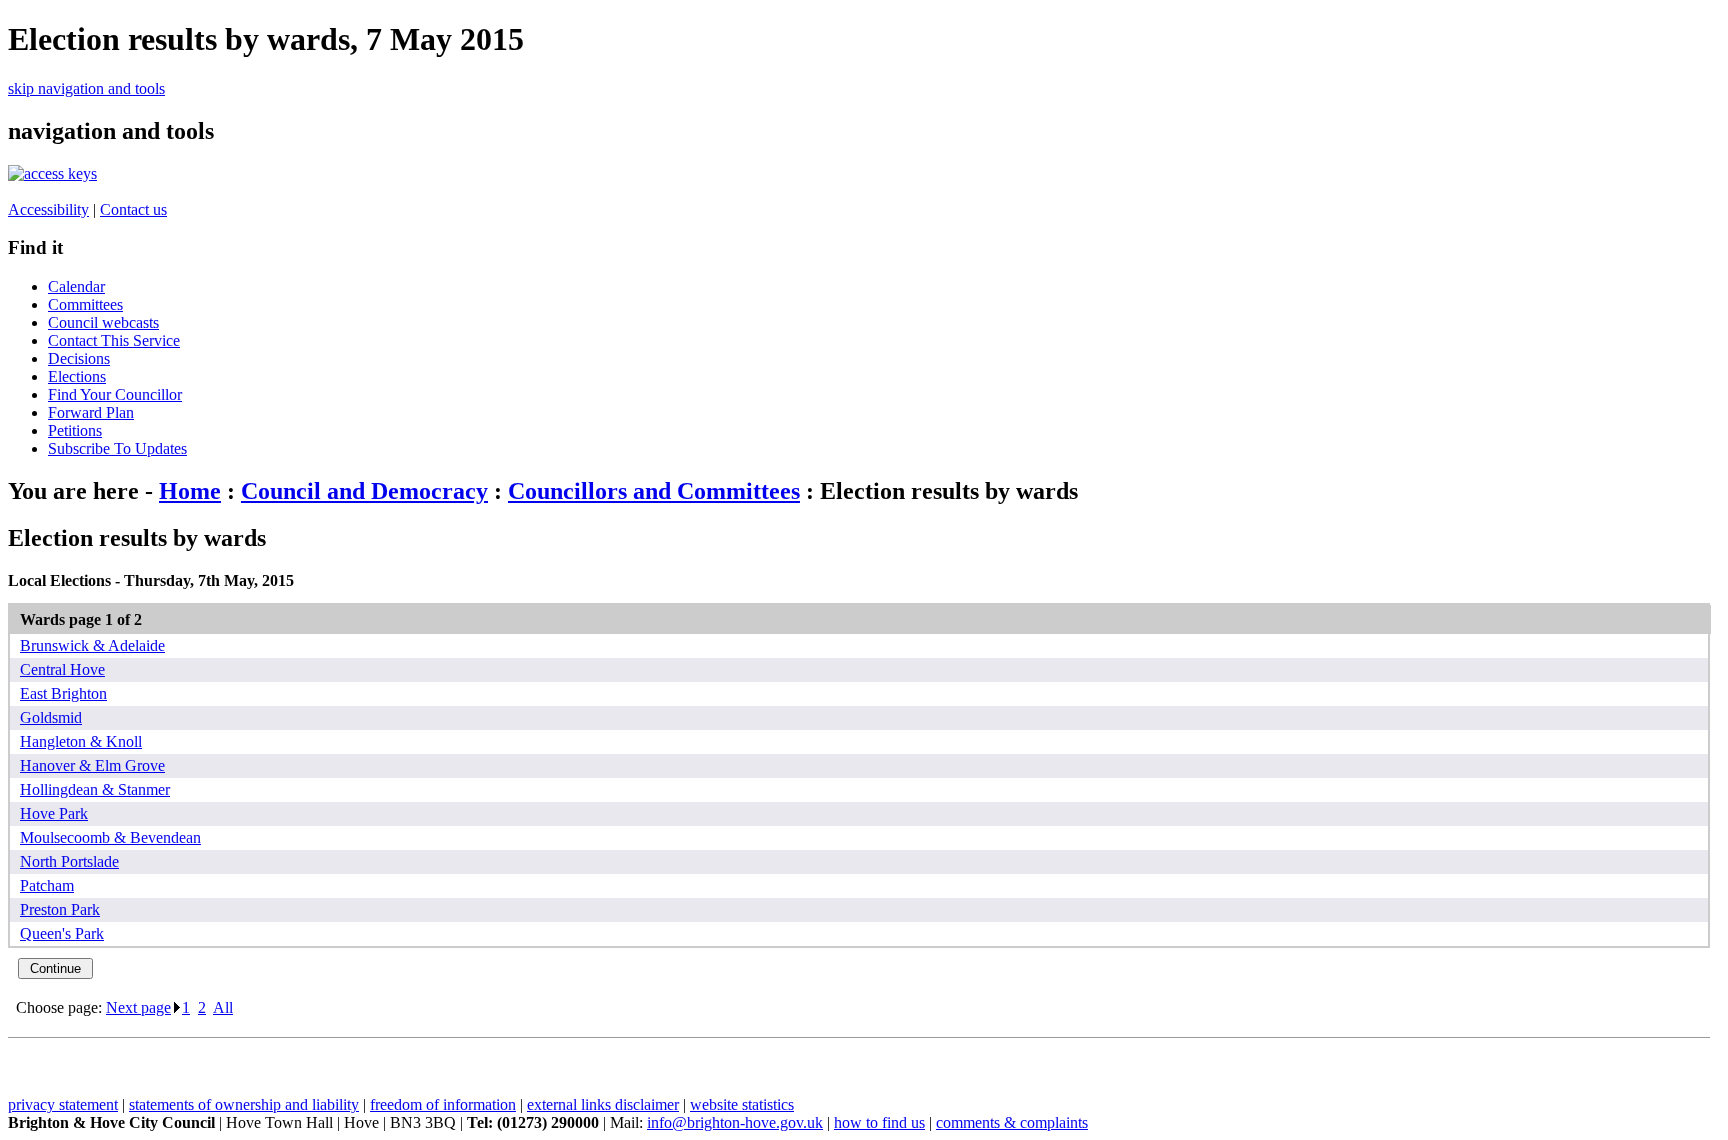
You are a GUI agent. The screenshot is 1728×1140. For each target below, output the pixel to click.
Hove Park (54, 813)
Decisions (79, 358)
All (223, 1007)
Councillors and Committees (654, 491)
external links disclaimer (603, 1104)
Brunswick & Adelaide (92, 645)
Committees (85, 304)
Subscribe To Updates (117, 448)
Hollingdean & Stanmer (95, 789)
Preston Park (60, 909)
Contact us (133, 209)
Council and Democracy (364, 491)
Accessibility (48, 209)
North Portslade (69, 861)
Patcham (47, 885)
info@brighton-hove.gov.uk (735, 1122)
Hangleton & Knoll (81, 741)
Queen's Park (62, 933)
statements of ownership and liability (244, 1104)
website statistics (742, 1104)
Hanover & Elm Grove (92, 765)
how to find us (879, 1122)
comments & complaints (1012, 1122)
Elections (77, 376)
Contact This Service (114, 340)
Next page (138, 1007)
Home (190, 491)
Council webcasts (103, 322)
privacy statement (63, 1104)
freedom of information (443, 1104)
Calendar (76, 286)
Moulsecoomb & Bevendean (110, 837)
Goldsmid (51, 717)
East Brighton (63, 693)
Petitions (75, 430)
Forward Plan (91, 412)
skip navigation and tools (86, 88)
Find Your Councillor (115, 394)
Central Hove (62, 669)
